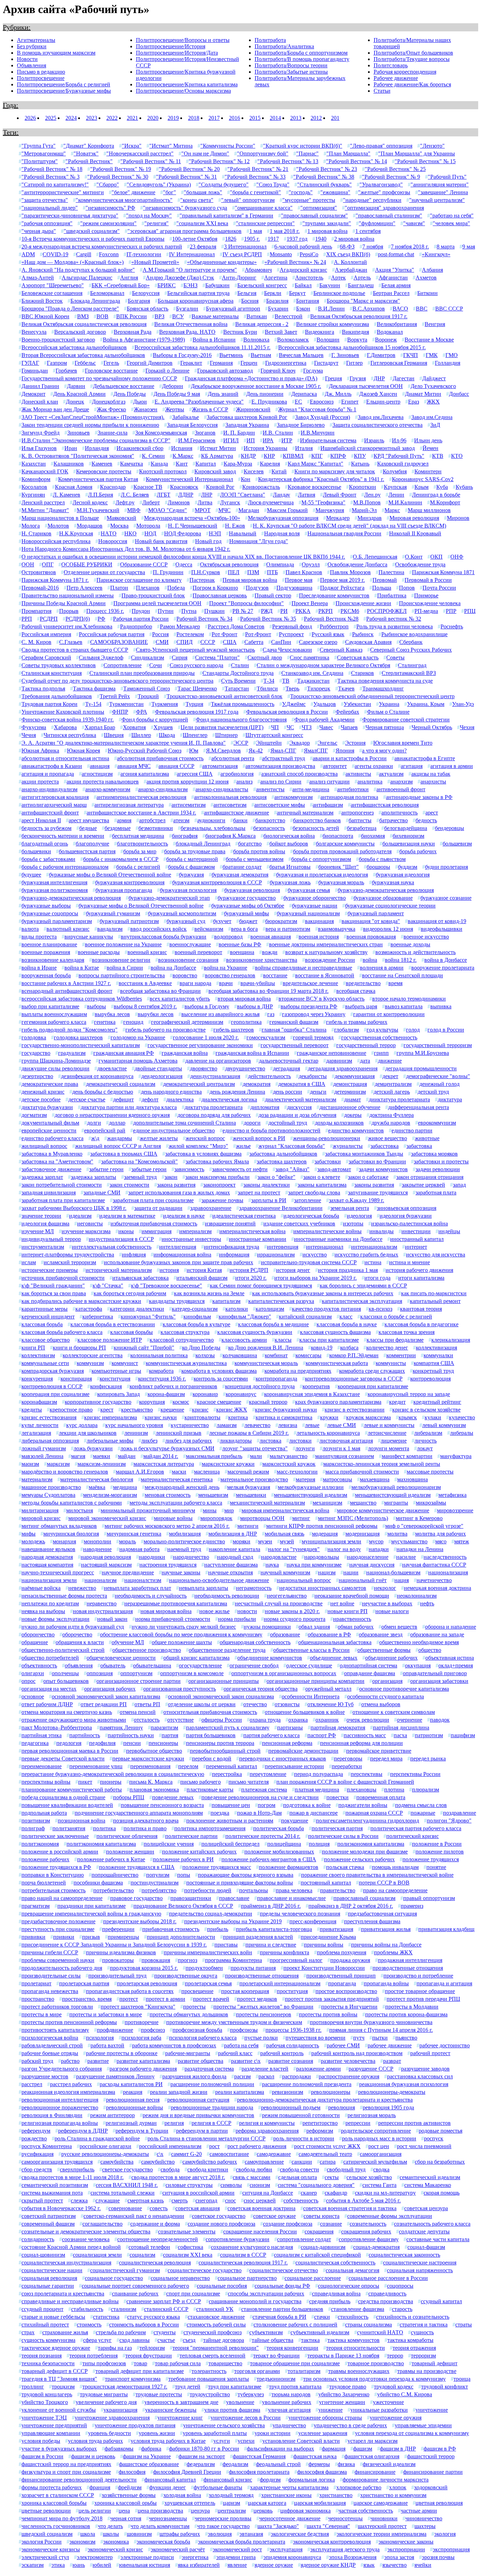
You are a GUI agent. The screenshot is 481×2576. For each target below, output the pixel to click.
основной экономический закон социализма (221, 1696)
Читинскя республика (70, 735)
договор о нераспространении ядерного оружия (112, 1115)
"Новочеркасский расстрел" (140, 153)
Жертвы (175, 409)
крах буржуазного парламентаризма (338, 1402)
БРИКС (167, 285)
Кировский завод (215, 471)
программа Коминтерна (233, 1960)
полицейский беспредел (230, 1844)
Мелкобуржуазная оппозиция (283, 518)
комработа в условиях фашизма (219, 1371)
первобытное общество (154, 1751)
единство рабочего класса (52, 1138)
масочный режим (248, 1472)
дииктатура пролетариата (399, 1099)
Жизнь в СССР (210, 409)
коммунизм (90, 1363)
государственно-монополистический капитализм (81, 1045)
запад (459, 1185)
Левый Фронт (340, 495)
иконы (126, 1231)
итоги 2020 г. (251, 1278)
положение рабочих (45, 1859)
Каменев (102, 464)
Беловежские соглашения (52, 293)
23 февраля (203, 247)
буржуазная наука (393, 882)
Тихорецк (319, 688)
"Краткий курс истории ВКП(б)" (303, 146)
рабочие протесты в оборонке (122, 2053)
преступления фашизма (372, 1921)
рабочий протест (430, 2053)
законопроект (219, 1185)
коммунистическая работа (337, 1363)
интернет (416, 1247)
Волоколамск (293, 340)
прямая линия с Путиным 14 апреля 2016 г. (381, 2030)
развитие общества (201, 2061)
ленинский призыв (179, 1433)
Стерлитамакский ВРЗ (409, 673)
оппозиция (100, 1673)
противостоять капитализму (55, 2030)
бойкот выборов (289, 844)
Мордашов (90, 526)
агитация (412, 766)
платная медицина (317, 1790)
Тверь (292, 688)
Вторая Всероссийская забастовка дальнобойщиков (83, 355)
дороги (252, 1123)
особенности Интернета (311, 1696)
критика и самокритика (284, 1417)
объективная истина (450, 1658)
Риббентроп (334, 626)
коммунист (125, 1363)
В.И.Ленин (331, 309)
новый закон (112, 1619)
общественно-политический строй (63, 1650)
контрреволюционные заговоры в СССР (354, 1379)
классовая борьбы (132, 1332)
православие (234, 1898)
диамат (352, 1099)
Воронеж (386, 340)
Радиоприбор (136, 626)
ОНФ (457, 557)
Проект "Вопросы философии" (246, 603)
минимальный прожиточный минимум (148, 1510)
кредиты (32, 1410)
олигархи (33, 1673)
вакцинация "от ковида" (371, 921)
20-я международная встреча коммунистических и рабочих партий (102, 247)
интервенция (283, 1247)
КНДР (248, 456)
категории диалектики (137, 1309)
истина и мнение (410, 1262)
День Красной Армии (79, 394)
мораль (127, 1541)
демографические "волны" (438, 1076)
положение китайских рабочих (199, 1852)
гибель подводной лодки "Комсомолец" (70, 1030)
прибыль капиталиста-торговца (274, 1929)
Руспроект (291, 634)
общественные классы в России (311, 1650)
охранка (298, 1720)
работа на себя (241, 2045)
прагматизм (36, 1906)
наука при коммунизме (314, 1565)
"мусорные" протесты (309, 200)
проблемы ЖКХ (393, 1952)
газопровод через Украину (314, 1014)
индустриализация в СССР (121, 1239)
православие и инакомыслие (291, 1898)
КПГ (317, 456)
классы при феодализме (395, 1340)
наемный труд (184, 1549)
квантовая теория (421, 1309)
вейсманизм (209, 929)
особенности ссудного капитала (386, 1696)
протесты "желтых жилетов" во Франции (263, 2007)
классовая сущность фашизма (335, 1332)
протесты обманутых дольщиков (189, 2014)
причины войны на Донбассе (386, 1945)
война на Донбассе (173, 968)
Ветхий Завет (281, 332)
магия (78, 1456)
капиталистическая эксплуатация (362, 1301)
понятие (436, 1867)
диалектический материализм (301, 1099)
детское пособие (41, 1099)
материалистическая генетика (177, 1479)
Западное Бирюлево (301, 425)
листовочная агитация (346, 1441)
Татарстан (237, 688)
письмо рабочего (201, 1782)
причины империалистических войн (208, 1952)
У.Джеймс (294, 704)
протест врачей (211, 1999)
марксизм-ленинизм (102, 1464)
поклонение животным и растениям (230, 1821)
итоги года (377, 1278)
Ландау (282, 495)
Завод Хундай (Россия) (323, 417)
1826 (231, 239)
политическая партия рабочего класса (416, 1828)
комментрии (401, 1355)
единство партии (412, 1130)
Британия (308, 301)
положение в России (437, 1844)
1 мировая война (327, 231)
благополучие (92, 844)
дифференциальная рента (418, 1107)
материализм (37, 1479)
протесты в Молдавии (412, 2007)
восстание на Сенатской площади (402, 975)
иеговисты (90, 1224)
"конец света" (197, 200)
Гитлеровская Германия (399, 363)
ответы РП (147, 1704)
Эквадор (300, 743)
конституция (115, 1379)
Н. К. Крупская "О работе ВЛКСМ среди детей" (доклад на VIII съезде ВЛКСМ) (349, 526)
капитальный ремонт (435, 1301)
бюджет (248, 921)
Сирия (180, 657)
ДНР (379, 378)
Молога (31, 526)
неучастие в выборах (387, 1603)
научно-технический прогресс (58, 1572)
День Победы (130, 394)
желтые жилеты (159, 1138)
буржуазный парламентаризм (57, 921)
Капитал (206, 464)
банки (240, 820)
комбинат (276, 1355)
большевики (36, 851)
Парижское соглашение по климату (139, 580)
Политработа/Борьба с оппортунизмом (301, 53)
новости (247, 1611)
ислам (29, 1262)
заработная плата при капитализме (63, 1200)
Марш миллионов (429, 510)
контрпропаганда (276, 1379)
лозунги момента (389, 1448)
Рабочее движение (396, 78)
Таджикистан (313, 681)
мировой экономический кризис (107, 1518)
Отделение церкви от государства (104, 572)
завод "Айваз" (292, 1169)
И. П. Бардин (239, 433)
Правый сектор (273, 595)
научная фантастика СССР (434, 1565)
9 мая (469, 247)
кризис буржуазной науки (286, 1410)
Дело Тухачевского (433, 386)
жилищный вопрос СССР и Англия (118, 1146)
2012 (316, 118)
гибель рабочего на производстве (165, 1030)
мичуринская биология (71, 1534)
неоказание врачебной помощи (352, 1596)
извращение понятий (230, 1224)
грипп (381, 1053)
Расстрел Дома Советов (236, 626)
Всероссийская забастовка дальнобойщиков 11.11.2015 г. (202, 347)
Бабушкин (217, 285)
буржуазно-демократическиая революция (71, 898)
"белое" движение (133, 192)
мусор (376, 1541)
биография (185, 836)
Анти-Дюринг (239, 278)
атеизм (181, 820)
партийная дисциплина (401, 1727)
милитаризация (40, 1510)
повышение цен (231, 1805)
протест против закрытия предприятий (332, 1999)
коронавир (205, 1394)
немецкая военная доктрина (438, 1588)
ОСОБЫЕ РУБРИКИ (87, 564)
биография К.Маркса (230, 836)
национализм (101, 1580)
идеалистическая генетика (244, 1216)
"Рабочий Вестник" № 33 (255, 177)
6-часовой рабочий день (303, 247)
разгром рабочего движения (143, 2069)
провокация (156, 1960)
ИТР (287, 440)
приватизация (336, 1929)
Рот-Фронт (258, 634)
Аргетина (276, 278)
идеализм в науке (184, 1216)
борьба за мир (140, 851)
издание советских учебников (299, 1224)
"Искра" (132, 146)
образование (285, 1634)
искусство (315, 1255)
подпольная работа (44, 1813)
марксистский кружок (289, 1464)
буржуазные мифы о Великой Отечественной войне (141, 906)
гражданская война (185, 1053)
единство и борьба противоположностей (271, 1130)
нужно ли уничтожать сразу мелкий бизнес (184, 1627)
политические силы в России (343, 1836)
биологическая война (289, 836)
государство (36, 1053)
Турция (194, 704)
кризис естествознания (49, 1417)
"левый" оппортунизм (248, 200)
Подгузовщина (294, 588)
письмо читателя (249, 1782)
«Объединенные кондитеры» (222, 262)
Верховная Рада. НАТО (187, 332)
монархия (64, 1541)
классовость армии (244, 1340)
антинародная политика (349, 797)
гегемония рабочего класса (54, 1022)
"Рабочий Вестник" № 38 (324, 177)
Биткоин (427, 293)
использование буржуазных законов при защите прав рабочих (179, 1262)
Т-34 (269, 681)
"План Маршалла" (348, 153)
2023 (92, 118)
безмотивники (156, 828)
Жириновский (253, 409)
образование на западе (437, 1634)
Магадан (249, 510)
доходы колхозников (339, 1123)
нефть (427, 1603)
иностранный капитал (417, 1239)
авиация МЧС (134, 766)
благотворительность (142, 844)
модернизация (363, 1534)
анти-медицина (311, 789)
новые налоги (392, 1611)
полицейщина (284, 1844)
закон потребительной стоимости (62, 1185)
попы (184, 1875)
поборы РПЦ (129, 1797)
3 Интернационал (245, 247)
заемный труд (140, 1177)
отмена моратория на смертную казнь (67, 1712)
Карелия (270, 464)
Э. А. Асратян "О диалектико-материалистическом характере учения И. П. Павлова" (124, 743)
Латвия (307, 495)
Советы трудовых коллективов (59, 665)
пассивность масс (365, 1735)
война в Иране (39, 968)
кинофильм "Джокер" (245, 1317)
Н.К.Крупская (76, 533)
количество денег (387, 1348)
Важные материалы (215, 316)
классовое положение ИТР (110, 1340)
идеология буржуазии (406, 1216)
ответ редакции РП (104, 1704)
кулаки (433, 1417)
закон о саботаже (368, 1177)
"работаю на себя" (452, 216)
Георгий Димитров (150, 363)
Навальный (243, 533)
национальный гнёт (363, 1580)
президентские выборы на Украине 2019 (233, 1921)
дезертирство (37, 1076)
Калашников (69, 464)
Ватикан (257, 316)
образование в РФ (329, 1634)
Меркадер (338, 518)
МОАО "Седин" (168, 510)
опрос (29, 1681)
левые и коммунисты (389, 1425)
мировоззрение (455, 1510)
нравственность (352, 1619)
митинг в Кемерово (419, 1518)
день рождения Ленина (237, 1092)
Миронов (458, 518)
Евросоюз (322, 402)
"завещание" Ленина (443, 192)
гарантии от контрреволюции (389, 1014)
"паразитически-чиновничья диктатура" (70, 216)
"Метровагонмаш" (44, 153)
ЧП (275, 727)
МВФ (134, 510)
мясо (441, 1541)
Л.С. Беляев (135, 495)
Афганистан (393, 278)
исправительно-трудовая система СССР (309, 1262)
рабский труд (37, 2061)
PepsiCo (309, 254)
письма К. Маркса (151, 1782)
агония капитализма (145, 774)
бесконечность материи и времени (63, 836)
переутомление (268, 1774)
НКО (130, 533)
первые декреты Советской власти (63, 1759)
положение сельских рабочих (359, 1859)
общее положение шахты (182, 1642)
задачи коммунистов (383, 1169)
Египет (350, 402)
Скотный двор (265, 657)
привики (64, 1937)
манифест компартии (407, 1456)
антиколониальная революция (230, 797)
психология (100, 2038)
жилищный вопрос (44, 1146)
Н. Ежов (235, 526)
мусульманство (409, 1541)
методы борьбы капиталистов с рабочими (72, 1503)
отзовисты (287, 1704)
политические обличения (127, 1836)
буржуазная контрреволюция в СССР (217, 882)
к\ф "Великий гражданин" (53, 1286)
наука (272, 1565)
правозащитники (191, 1898)
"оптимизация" (319, 208)
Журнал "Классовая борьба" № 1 (317, 409)
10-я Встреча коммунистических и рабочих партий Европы (93, 239)
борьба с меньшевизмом (255, 859)
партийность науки (131, 1735)
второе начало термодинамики (409, 999)
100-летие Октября (195, 239)
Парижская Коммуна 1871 (443, 572)
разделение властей (265, 2069)
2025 (51, 118)
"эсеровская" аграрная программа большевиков (185, 231)
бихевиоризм (408, 836)
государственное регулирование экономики (200, 1045)
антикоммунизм (293, 797)
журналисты (348, 1146)
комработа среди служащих (372, 1371)
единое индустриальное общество (174, 1130)
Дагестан (404, 378)
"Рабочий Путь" (447, 177)
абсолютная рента (233, 758)
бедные (88, 828)
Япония (345, 751)
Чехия (467, 727)
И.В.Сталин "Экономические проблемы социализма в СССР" (96, 440)
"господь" (301, 192)
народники (152, 1557)
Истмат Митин (218, 448)
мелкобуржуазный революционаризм (396, 1487)
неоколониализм (417, 1596)
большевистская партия (87, 851)
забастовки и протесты (441, 1161)
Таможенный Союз (146, 688)
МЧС (224, 510)
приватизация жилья (386, 1929)
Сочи (156, 665)
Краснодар (113, 487)
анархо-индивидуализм (49, 789)
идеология (359, 1216)
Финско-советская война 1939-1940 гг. (68, 720)
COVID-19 (55, 254)
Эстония (355, 743)
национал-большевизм (393, 1572)
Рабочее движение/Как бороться (412, 84)
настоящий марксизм (106, 1565)
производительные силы (51, 1976)
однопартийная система (368, 1665)
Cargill (84, 254)
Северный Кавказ (341, 650)
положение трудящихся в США (137, 1867)
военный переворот (198, 952)
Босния (250, 301)
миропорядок (216, 1518)
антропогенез (357, 813)
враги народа (195, 983)
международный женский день (182, 1487)
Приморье (426, 595)
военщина (242, 952)
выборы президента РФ (309, 1006)
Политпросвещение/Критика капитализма (187, 84)
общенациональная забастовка (335, 1642)
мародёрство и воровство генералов (65, 1472)
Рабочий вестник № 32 (394, 619)
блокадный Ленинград (203, 844)
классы (283, 1340)
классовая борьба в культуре (196, 1324)
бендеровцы (449, 828)
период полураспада (318, 1774)
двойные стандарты (158, 1068)
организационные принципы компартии (316, 1681)
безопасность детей (316, 828)
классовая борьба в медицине (273, 1324)
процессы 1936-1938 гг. (293, 2030)
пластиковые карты (210, 1790)
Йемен (430, 448)
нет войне (342, 1603)
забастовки (328, 1161)
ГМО (452, 355)
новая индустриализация (103, 1611)
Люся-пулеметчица (271, 502)
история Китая (204, 1270)
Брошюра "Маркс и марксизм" (363, 301)
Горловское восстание (111, 371)
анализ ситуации (329, 782)
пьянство (406, 2038)
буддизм (408, 867)
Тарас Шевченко (197, 688)
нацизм (327, 1572)
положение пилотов (440, 1852)
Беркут (297, 293)
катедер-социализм (195, 1309)
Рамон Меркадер (180, 626)
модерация (325, 1534)
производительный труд (117, 1976)
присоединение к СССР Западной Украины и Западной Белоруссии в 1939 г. (114, 1945)
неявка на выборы (43, 1611)
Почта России (439, 588)
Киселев (254, 471)
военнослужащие (190, 944)
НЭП (215, 533)
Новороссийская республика (56, 541)
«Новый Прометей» (155, 262)
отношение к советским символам (394, 1712)
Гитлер (354, 363)
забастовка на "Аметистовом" (57, 1161)
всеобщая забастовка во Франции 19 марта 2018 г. (268, 991)
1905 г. (252, 239)
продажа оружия (350, 1960)
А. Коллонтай (350, 262)
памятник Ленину (121, 1727)
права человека (294, 1890)
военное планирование (49, 944)
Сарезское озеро (318, 642)
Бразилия (277, 301)
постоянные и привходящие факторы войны (240, 1883)
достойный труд (288, 1123)
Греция (333, 378)
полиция (319, 1844)
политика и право (145, 1828)
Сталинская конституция (52, 673)
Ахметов (426, 278)
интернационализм (374, 1247)
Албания (432, 270)
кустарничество (190, 1425)
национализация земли (49, 1580)
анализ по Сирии (281, 782)
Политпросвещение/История (171, 46)
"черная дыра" (39, 231)
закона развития (176, 1185)
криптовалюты (202, 1417)
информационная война (182, 1255)
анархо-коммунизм (108, 789)
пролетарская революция (147, 1983)
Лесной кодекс (90, 502)
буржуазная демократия (240, 875)
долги (94, 1123)
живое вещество (388, 1138)
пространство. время (87, 1999)
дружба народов (391, 1123)
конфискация (106, 1386)
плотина (394, 1790)
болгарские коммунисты (345, 844)
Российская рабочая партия (112, 634)
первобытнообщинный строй (225, 1751)
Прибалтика (392, 595)
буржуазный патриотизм (129, 921)
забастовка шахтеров (282, 1161)
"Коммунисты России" (228, 146)
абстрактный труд (283, 758)
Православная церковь (220, 595)
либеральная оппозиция (50, 1441)
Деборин (173, 386)
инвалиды (382, 1231)
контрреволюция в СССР (52, 1386)
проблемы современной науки (58, 1960)
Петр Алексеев (85, 588)
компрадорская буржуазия (53, 1371)
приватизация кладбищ (446, 1929)
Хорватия (134, 727)
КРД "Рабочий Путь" (399, 456)
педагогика (35, 1743)
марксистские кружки (228, 1464)
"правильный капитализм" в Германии (226, 216)
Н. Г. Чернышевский (193, 526)
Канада (159, 464)
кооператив (316, 1386)
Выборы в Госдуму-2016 (182, 355)
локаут (425, 1448)
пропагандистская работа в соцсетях (130, 1991)
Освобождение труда (420, 564)
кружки (329, 1417)
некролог (385, 1588)
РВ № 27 (243, 611)
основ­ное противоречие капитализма (404, 1689)
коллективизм (38, 1355)
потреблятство (159, 1890)
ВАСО (400, 309)
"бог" (170, 192)
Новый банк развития (161, 541)
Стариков (363, 673)
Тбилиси (267, 688)
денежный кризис (43, 1092)
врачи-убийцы (258, 983)
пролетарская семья (208, 1983)
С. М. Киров (36, 642)
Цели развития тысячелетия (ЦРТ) (222, 727)
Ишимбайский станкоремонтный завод (368, 448)
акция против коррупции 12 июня (188, 782)
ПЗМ (253, 572)
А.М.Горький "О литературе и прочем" (190, 270)
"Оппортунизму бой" (263, 153)
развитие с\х (246, 2061)
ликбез (149, 1441)
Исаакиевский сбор (140, 448)
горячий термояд (313, 1037)
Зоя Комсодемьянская (161, 433)
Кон (246, 479)
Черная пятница (385, 727)
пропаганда (342, 1983)
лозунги (305, 1448)
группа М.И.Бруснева (423, 1053)
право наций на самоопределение (62, 1898)
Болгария (139, 301)
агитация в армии (452, 766)
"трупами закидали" (327, 223)
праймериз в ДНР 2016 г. (271, 1906)
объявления (79, 1665)
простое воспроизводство (346, 1991)
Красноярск (184, 487)
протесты (194, 2007)
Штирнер (226, 735)
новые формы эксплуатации (55, 1619)
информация (234, 1255)
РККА (303, 611)
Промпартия (36, 611)
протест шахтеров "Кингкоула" (138, 2007)
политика (104, 1828)
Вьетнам (261, 355)
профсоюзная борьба (197, 2030)
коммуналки (438, 1355)
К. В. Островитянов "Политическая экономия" (78, 456)
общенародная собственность (255, 1642)
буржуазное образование (383, 898)
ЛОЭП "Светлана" (243, 495)
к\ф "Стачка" (108, 1286)
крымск (408, 1417)
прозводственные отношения (408, 1968)
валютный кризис (68, 929)
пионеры (111, 1782)
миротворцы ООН (262, 1518)
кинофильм (197, 1317)
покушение (295, 1821)
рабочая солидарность (293, 2045)
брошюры (378, 867)
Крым (421, 487)
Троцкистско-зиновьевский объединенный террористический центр (372, 696)
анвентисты (270, 789)
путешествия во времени (316, 2038)
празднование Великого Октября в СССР (183, 1906)
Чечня (29, 735)
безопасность (269, 828)
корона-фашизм (166, 1394)
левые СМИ (342, 1425)
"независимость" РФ (110, 208)
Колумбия (395, 471)
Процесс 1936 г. (105, 611)
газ (271, 1014)
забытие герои (106, 1169)
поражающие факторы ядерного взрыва (246, 1875)
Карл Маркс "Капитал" (316, 464)
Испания (182, 448)
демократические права (50, 1084)
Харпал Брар (100, 727)
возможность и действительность (416, 952)
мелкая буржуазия (249, 1487)
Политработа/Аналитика (284, 46)
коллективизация (436, 1348)
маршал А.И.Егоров (140, 1472)
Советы (395, 657)
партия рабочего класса (271, 1735)
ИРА (268, 440)
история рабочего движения (419, 1270)
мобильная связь (285, 1534)
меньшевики (251, 1495)
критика (238, 1417)
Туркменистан (126, 704)
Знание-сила (113, 433)
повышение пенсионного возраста (162, 1805)
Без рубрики (32, 46)
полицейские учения (169, 1844)
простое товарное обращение (420, 1991)
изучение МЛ (38, 1231)
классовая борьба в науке (347, 1324)
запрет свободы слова (314, 1192)
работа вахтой (107, 2045)
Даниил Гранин (40, 386)
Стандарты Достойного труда (238, 673)
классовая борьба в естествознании (113, 1324)
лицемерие (394, 1441)
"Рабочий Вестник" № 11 (151, 161)
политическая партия (337, 1828)
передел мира (386, 1759)
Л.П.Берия (101, 495)
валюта (30, 929)
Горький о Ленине (167, 371)
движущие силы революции (55, 1068)
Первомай (385, 580)
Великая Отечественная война (191, 324)
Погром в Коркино (215, 588)
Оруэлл (311, 564)
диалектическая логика (229, 1099)
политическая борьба (279, 1828)
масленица (207, 1472)
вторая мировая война (244, 999)
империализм (195, 1231)
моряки (242, 1541)
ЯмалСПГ (316, 751)
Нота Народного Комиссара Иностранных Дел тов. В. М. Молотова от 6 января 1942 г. (126, 549)
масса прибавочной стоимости (362, 1472)
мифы (29, 1534)
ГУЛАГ (30, 363)
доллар (117, 1123)
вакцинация (319, 921)
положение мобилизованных (279, 1852)
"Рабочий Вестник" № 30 (118, 177)
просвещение (197, 1991)
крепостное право (71, 1410)
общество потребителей (50, 1658)
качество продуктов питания (326, 1309)
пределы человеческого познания (300, 1914)
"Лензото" (432, 146)
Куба (442, 487)
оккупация (418, 1665)
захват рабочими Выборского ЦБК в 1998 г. (74, 1208)
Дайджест (434, 378)
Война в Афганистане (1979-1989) (144, 340)
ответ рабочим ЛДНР (47, 1704)
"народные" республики (372, 200)
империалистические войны (327, 1231)
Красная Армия (74, 487)
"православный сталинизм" (389, 216)
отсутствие (180, 1720)
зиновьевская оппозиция (407, 1208)
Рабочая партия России (141, 619)
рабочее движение (390, 2045)
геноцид (133, 1022)
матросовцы (338, 1479)
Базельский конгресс (262, 285)
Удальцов (325, 704)
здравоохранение (211, 1208)
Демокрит (33, 394)
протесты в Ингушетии (349, 2007)
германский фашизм (294, 1022)
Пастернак (202, 580)
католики (237, 1309)
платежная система (264, 1790)
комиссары (308, 1355)
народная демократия (47, 1557)
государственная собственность (379, 1037)
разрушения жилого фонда (194, 2076)
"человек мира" (451, 223)
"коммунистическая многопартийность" (124, 200)
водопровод (228, 937)
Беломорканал (107, 293)
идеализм (80, 1216)
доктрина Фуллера (392, 1115)
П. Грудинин (168, 572)
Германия (221, 363)
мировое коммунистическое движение (383, 1510)
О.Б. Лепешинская (375, 557)
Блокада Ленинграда (95, 301)
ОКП (436, 557)
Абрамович (258, 270)
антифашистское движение (236, 813)
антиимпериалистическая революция (141, 797)
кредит (397, 1402)
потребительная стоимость (54, 1890)
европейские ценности (49, 1130)
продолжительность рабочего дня (62, 1968)
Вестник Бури (240, 332)
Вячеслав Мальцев (301, 355)
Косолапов (34, 487)
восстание (275, 975)
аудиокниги (211, 820)
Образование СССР (144, 564)
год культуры (382, 1030)
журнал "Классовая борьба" (292, 1146)
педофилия (102, 1743)
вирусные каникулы (89, 937)
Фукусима (34, 727)
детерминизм (350, 1092)
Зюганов (205, 433)
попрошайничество (115, 1875)
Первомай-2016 (40, 588)
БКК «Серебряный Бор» (121, 285)
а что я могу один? (384, 751)
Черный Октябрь (432, 727)
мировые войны (173, 1518)
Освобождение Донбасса (357, 564)
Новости (27, 59)
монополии (98, 1541)
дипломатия (265, 1107)
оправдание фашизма (370, 1673)
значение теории (41, 1216)
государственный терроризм (438, 1045)
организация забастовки (439, 1681)
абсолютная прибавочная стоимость (160, 758)
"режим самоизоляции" (108, 223)
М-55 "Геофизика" (323, 502)
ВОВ (102, 316)
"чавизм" (414, 223)
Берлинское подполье (339, 293)
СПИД (185, 642)
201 (335, 118)
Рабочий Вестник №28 (331, 619)
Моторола (148, 526)
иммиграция (157, 1231)
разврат (392, 2061)
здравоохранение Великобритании (281, 1208)
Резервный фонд (292, 626)
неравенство (102, 1603)
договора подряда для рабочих (214, 1115)
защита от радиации (158, 1208)
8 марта (446, 247)
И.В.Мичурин (318, 433)
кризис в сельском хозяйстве (426, 1410)
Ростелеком (190, 634)
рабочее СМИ (343, 2045)
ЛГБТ (164, 495)
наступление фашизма (231, 1565)
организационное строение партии (139, 1681)
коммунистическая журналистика (186, 1363)
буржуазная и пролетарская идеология (322, 875)
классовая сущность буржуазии (255, 1332)
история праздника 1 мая (348, 1270)
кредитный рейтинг (437, 1402)
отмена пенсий (138, 1712)
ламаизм (227, 1425)
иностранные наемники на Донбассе (338, 1239)
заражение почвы (222, 1200)
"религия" (157, 223)
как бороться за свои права (54, 1293)
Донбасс (459, 394)
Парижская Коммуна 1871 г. (55, 580)
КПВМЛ (293, 456)
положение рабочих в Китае (111, 1859)
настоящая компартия (47, 1565)
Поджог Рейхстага (342, 588)
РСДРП (49, 619)
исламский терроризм (70, 1262)
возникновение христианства (262, 960)
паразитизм (164, 1727)
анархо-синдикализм (163, 789)
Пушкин (214, 611)
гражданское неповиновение (332, 1053)
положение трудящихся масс (217, 1867)
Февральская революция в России (287, 712)
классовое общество (46, 1340)
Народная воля (282, 533)
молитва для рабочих (441, 1534)
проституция (292, 1991)
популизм (158, 1875)
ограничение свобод (254, 1665)
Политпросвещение (41, 78)
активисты (358, 774)
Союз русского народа (196, 665)
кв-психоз (380, 1309)
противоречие (142, 2022)
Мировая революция (414, 518)
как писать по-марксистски (434, 1293)
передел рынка (428, 1759)
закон (171, 1177)
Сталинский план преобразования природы (142, 673)
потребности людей (208, 1890)
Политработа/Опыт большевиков (413, 53)
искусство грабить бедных (366, 1255)
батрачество (393, 820)
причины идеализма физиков (121, 1952)
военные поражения (46, 952)
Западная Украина (247, 425)
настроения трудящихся (168, 1565)
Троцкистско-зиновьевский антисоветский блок (224, 696)
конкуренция (37, 1379)
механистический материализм (267, 1503)
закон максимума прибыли (217, 1177)
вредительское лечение (310, 983)
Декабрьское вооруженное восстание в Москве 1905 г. (256, 386)
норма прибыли (237, 1619)
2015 (255, 118)
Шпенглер (195, 735)
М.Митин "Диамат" (45, 510)
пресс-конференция (313, 1921)
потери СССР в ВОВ (384, 1883)
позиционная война (82, 1821)
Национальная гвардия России (344, 533)
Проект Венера (310, 603)
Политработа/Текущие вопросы (412, 59)
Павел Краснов (304, 572)
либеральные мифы (110, 1441)
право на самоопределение (395, 1890)
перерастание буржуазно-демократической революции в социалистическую (113, 1774)
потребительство (114, 1890)
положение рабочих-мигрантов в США (269, 1859)
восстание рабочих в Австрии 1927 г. (66, 983)
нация (402, 1580)
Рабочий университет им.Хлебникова (67, 626)
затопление (308, 1200)
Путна (189, 611)
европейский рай (105, 1130)
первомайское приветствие (379, 1751)
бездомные (118, 828)
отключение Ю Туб (330, 1704)
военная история (319, 937)
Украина (389, 704)
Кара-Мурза (238, 464)
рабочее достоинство (445, 2045)
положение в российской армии (60, 1852)
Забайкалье (186, 417)
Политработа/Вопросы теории (291, 65)
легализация (36, 1433)
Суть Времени (238, 681)
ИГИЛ (231, 440)
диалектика (180, 1099)
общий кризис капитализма (196, 1658)
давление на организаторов (218, 1061)
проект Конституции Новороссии (324, 1968)
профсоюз (153, 2030)
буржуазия (191, 875)
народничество (191, 1557)
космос (181, 1402)
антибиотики (353, 789)
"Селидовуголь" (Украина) (159, 185)
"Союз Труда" (273, 185)
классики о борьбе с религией (396, 1317)
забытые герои (149, 1169)
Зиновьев (79, 433)
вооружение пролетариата (443, 968)
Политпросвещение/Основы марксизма (183, 91)
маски (179, 1472)
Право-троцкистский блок (153, 595)
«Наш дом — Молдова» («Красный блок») (73, 262)
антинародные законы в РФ (419, 797)
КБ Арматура (217, 456)
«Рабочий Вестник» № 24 (295, 262)
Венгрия (435, 324)
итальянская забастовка (140, 1278)
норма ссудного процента (295, 1619)
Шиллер (141, 735)
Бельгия (247, 293)
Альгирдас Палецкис (87, 278)
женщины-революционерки (327, 1138)
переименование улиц (96, 1766)
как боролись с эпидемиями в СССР (363, 1286)
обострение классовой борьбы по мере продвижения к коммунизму (181, 1634)
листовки (300, 1441)
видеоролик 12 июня (388, 929)
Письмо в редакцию (41, 72)
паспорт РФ (322, 1735)
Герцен (249, 363)
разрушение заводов (425, 2069)
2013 (296, 118)
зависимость (189, 1169)
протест (129, 1999)
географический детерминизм (187, 1022)
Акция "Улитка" (395, 270)
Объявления (32, 65)
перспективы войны (46, 1782)
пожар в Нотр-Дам (259, 1813)
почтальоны (254, 1890)
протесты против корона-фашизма (406, 2014)
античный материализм (305, 813)
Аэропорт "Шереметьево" (53, 285)
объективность (39, 1665)
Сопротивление (123, 665)
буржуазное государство (247, 898)
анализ (244, 782)
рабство (70, 2061)
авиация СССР (176, 766)
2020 (153, 118)
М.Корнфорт (445, 502)
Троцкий (148, 696)
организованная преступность (180, 1689)
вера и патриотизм (288, 929)
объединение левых (334, 1658)
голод (413, 1030)
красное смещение (219, 1402)
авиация (100, 766)
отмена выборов (381, 1704)
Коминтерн (428, 471)
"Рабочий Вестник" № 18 (52, 169)
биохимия (373, 836)
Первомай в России (428, 580)
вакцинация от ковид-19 (437, 921)
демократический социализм (121, 1084)
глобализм (346, 1030)
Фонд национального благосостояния (241, 720)
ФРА (142, 712)
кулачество (462, 1417)
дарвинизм (339, 1061)
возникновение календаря (53, 960)
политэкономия (40, 1844)
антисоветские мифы (280, 805)
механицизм (327, 1503)
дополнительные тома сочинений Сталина (185, 1123)
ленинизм (136, 1433)
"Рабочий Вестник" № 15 (425, 161)
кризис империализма (111, 1417)
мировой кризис (41, 1518)
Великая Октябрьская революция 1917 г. (359, 316)
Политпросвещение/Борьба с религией (64, 84)
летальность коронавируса (328, 1433)
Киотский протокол (163, 471)
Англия (129, 278)
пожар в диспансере (314, 1813)
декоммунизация (355, 1076)
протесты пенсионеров (264, 2014)
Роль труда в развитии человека (395, 626)
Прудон (141, 611)
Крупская (395, 487)
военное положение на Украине (123, 944)
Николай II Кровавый (415, 533)
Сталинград (412, 665)
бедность (426, 820)
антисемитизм (189, 805)
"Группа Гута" (39, 146)
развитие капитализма (143, 2061)
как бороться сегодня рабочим (130, 1293)
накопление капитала (235, 1549)
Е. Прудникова (269, 402)
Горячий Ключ (278, 371)
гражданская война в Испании (252, 1053)
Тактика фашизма (94, 688)
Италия (304, 448)
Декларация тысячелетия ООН (366, 386)
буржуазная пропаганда (124, 890)
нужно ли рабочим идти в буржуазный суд (73, 1627)
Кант (182, 464)
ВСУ (178, 316)
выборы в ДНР (255, 1006)
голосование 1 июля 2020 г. (206, 1037)
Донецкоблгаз (109, 402)
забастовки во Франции (377, 1161)
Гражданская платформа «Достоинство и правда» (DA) (251, 378)
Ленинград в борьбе (436, 495)
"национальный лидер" (50, 208)
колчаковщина (240, 1355)
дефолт (150, 1099)
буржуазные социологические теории (390, 906)
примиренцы (123, 1937)
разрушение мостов (45, 2076)
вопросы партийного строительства (122, 975)
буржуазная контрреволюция (130, 882)
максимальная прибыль (214, 1456)
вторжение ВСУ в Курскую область (321, 999)
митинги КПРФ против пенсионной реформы (322, 1526)
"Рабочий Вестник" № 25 (395, 169)
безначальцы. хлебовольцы (213, 828)
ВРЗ (160, 316)
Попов (407, 588)
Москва (119, 526)
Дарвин (76, 386)
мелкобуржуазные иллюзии (311, 1487)
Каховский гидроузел (403, 464)
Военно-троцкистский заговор (58, 340)
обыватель (113, 1665)
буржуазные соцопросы (50, 913)
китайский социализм (305, 1317)
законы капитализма (322, 1185)
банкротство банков (317, 820)
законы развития (374, 1185)
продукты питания (253, 1968)
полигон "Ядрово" (449, 1821)
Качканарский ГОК (45, 471)
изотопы (353, 1224)
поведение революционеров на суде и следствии (260, 1797)
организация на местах (49, 1689)
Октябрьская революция (229, 564)
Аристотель (309, 278)
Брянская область (148, 309)
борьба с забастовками (48, 859)
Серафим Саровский (46, 657)
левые (312, 1425)
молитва (397, 1534)
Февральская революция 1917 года (197, 712)
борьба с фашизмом (191, 867)
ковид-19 (322, 1348)
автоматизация (220, 766)
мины (210, 1510)
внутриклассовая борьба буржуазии (164, 937)
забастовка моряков (434, 1154)
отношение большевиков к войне (305, 1712)
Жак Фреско (111, 409)
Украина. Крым (426, 704)
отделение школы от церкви (202, 1704)
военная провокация (371, 937)
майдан (127, 1456)
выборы (96, 1006)
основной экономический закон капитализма (106, 1696)
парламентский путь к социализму (228, 1727)
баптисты (360, 820)
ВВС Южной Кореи (45, 316)
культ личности (40, 1425)
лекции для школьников (88, 1433)
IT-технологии (144, 254)
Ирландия (97, 448)
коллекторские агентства (93, 1355)
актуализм (391, 774)
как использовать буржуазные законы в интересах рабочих (323, 1293)
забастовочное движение (51, 1169)
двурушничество (245, 1068)
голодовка (34, 1037)
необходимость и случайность (151, 1596)
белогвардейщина (406, 828)
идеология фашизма (45, 1224)
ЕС (298, 402)
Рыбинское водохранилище (414, 634)
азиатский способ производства (299, 774)
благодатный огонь (45, 844)
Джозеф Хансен (378, 394)
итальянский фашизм (202, 1278)
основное (33, 1696)
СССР (208, 642)
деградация (286, 1068)
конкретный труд (433, 1371)
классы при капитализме (329, 1340)
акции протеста (40, 782)
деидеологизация (162, 1076)
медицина (125, 1487)
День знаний (223, 394)
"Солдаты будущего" (224, 185)
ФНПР (120, 712)
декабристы (313, 1076)
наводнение (97, 1549)
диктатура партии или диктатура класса (129, 1107)
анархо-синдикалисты (222, 789)
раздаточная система (209, 2069)
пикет (85, 1782)
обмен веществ (399, 1627)
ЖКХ (433, 402)
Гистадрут (326, 363)
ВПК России (132, 316)
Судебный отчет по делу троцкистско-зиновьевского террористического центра (117, 681)
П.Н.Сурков (206, 572)
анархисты (433, 782)
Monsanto (281, 254)
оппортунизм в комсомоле (192, 1673)
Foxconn (109, 254)
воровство (185, 975)
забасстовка (385, 1146)
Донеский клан (40, 402)
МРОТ (203, 510)
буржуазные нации (315, 906)
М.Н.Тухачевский (98, 510)
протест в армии (165, 1999)
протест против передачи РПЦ (423, 1999)
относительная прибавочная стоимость (210, 1712)
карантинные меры (45, 1309)
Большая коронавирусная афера (196, 301)
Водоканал (390, 332)
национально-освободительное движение (219, 1580)
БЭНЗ (190, 285)
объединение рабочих (391, 1658)
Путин (166, 611)
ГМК (432, 355)
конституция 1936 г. (162, 1379)
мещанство (363, 1503)
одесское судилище (309, 1665)
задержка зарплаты (93, 1177)
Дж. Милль (338, 394)
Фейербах (347, 712)
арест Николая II (41, 820)
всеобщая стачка (356, 991)
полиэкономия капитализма (371, 1844)
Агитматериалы (36, 40)
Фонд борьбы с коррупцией (155, 720)
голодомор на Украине (138, 1037)
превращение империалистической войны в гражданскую (91, 1914)
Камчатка (132, 464)
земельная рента (350, 1208)
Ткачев (346, 688)
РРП (27, 619)
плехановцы (362, 1790)
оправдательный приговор (435, 1673)
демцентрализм (393, 1084)
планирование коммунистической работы (72, 1790)
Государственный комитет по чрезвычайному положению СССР (99, 378)
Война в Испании (214, 340)
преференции (118, 1929)
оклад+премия (456, 1665)
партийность (85, 1735)
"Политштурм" (40, 161)
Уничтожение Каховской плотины (63, 712)
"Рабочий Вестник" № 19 (121, 169)
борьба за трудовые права (195, 851)
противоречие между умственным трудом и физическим (234, 2022)
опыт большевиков (66, 1681)
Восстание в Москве (429, 340)
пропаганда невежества (50, 1991)
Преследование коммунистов (334, 595)
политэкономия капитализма (101, 1844)
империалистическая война (252, 1231)
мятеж (462, 1541)
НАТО (109, 533)
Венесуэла (34, 332)
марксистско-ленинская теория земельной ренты (382, 1464)
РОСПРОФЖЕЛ (387, 611)
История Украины (266, 448)
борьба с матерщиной (192, 859)
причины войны (324, 1945)
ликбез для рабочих (189, 1441)
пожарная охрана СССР (374, 1813)
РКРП (326, 611)
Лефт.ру (125, 502)
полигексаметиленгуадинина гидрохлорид (367, 1821)
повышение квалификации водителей (67, 1805)
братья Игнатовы (290, 867)
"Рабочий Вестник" (89, 161)
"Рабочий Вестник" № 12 (219, 161)
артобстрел (152, 820)
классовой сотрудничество (182, 1340)
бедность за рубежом (46, 828)
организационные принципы (224, 1681)
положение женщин (130, 1852)
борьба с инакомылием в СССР (121, 859)
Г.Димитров (381, 355)
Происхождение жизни (363, 603)
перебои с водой (212, 1759)
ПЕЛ (234, 572)
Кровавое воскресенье (314, 487)
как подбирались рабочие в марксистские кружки (81, 1301)
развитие (98, 2061)
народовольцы (322, 1557)
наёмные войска (41, 1588)
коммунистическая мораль (266, 1363)
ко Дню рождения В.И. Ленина (266, 1348)
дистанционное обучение (350, 1107)
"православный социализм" (314, 216)
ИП (251, 440)
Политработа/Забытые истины (291, 72)
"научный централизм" (437, 200)
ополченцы (65, 1673)
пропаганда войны (386, 1983)
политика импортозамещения (210, 1828)
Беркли (273, 293)
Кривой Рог (220, 487)
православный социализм (364, 1898)
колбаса (349, 1348)
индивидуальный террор (51, 1239)
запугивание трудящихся (378, 1192)
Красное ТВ (148, 487)
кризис (200, 1410)
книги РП (33, 1348)
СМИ (162, 642)
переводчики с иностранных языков (283, 1759)
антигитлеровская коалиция (55, 797)
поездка (220, 1813)
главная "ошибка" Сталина (294, 1030)
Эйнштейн (269, 743)
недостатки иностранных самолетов (323, 1588)
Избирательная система (328, 440)
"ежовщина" (335, 192)
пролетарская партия (84, 1983)
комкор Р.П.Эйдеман (354, 1355)
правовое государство (136, 1898)
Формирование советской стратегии (406, 720)
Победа (176, 588)
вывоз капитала (404, 1006)
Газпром (57, 363)
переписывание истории (294, 1766)
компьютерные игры (116, 1371)
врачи (226, 983)
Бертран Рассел (391, 293)
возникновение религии (121, 960)
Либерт (151, 502)
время (395, 983)
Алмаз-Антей (38, 278)
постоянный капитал (326, 1883)
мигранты (396, 1503)
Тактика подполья (43, 688)
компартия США (434, 1363)
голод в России (446, 1030)
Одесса (184, 564)
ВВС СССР (449, 309)
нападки (379, 1549)
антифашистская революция (385, 805)
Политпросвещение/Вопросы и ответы (183, 40)
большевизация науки (409, 844)
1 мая (256, 231)
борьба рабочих (418, 851)
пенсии (132, 1743)
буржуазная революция (252, 890)
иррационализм (276, 1255)
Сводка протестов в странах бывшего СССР (75, 650)
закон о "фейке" (276, 1177)
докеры (353, 1115)
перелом (188, 1766)
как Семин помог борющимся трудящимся (261, 1286)
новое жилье (214, 1611)
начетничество (434, 1580)
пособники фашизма (98, 1883)
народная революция (106, 1557)
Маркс (392, 510)
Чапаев (349, 727)
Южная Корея (83, 751)
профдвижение (115, 2030)
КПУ (360, 456)
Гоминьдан (35, 371)
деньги (318, 1092)
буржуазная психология (188, 890)
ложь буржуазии (93, 1448)
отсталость (147, 1720)
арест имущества (89, 820)
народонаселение (368, 1557)
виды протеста (39, 937)
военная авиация (271, 937)
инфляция (134, 1255)
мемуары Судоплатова (48, 1495)
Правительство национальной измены (68, 595)
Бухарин (278, 309)
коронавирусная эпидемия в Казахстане (312, 1394)
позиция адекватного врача (146, 1821)
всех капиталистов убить (180, 999)
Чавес (326, 727)
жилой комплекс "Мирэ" (198, 1146)
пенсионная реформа (287, 1743)
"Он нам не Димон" (205, 153)
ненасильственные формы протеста (64, 1596)
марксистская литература (164, 1464)
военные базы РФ (240, 944)
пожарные (423, 1813)
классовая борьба (42, 1324)
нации (351, 1572)
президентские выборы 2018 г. (140, 1921)
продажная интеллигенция (410, 1960)
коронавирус (241, 1394)
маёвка (97, 1487)
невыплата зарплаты (204, 1588)
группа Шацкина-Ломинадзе (56, 1061)
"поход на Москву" (149, 216)
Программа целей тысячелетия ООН (157, 603)
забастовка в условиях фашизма (203, 1154)
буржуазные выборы (46, 906)
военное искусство (426, 937)
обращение (35, 1642)
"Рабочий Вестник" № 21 (258, 169)
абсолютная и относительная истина (65, 758)
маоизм (30, 1464)
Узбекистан (357, 704)
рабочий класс (235, 2053)
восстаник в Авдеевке (145, 983)
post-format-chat (396, 254)
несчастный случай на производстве (279, 1603)
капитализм (226, 1301)
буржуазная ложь (290, 882)
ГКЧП (411, 355)
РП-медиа (426, 611)
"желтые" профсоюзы (384, 192)
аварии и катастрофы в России (350, 758)
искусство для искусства (436, 1255)
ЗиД (435, 425)
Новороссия (113, 541)
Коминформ (36, 479)
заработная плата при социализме (153, 1200)
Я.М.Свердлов (223, 751)
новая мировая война (166, 1611)
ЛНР (207, 495)
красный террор (268, 1402)
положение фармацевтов (289, 1867)
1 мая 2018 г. (285, 231)
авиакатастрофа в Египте (425, 758)
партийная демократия (338, 1727)
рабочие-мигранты (188, 2053)
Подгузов (257, 588)
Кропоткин (363, 487)
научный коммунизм (285, 1572)
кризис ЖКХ (232, 1410)
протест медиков (257, 1999)
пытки (380, 2038)
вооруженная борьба (46, 975)
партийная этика (42, 1735)
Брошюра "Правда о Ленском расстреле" (70, 309)
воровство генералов (230, 975)
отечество (255, 1704)
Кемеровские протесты (104, 471)
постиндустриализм (155, 1883)
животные (427, 1138)
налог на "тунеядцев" (294, 1549)
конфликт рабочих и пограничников (173, 1386)
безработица (362, 828)
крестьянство (137, 1410)
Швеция (114, 735)
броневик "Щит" (339, 867)
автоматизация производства (280, 766)
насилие (406, 1557)
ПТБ (272, 572)
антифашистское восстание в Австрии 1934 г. (141, 813)
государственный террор (366, 1045)
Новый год (208, 541)
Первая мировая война (250, 580)
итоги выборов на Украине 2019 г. (316, 1278)
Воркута (357, 340)
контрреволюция (430, 1379)
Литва (205, 502)
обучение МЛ (128, 1642)
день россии (288, 1092)
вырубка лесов (112, 1014)
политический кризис (413, 1836)
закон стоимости (129, 1185)
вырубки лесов (156, 1014)
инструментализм (43, 1247)
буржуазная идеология (403, 875)
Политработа (270, 40)
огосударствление (200, 1665)
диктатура (450, 1099)
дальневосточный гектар (289, 1061)
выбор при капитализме (50, 1006)
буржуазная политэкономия (55, 890)
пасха (400, 1735)
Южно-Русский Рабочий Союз (145, 751)
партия (170, 1735)
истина (373, 1262)
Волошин (328, 340)
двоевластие (112, 1068)
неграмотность (254, 1588)
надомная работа (139, 1549)
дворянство (204, 1068)
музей (287, 1541)
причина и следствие (271, 1945)
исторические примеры (50, 1270)
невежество (82, 1588)
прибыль (218, 1929)
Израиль (374, 440)
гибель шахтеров (234, 1030)
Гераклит (191, 363)
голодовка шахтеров (78, 1037)
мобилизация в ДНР (233, 1534)
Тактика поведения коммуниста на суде (385, 681)
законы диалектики (267, 1185)
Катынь (360, 464)
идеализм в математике (127, 1216)
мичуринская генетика (134, 1534)
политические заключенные (55, 1836)
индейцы (449, 1231)
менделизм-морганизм (110, 1495)
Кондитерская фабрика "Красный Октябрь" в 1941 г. (321, 479)
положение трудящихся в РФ (56, 1867)
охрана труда (265, 1720)
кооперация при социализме (55, 1394)
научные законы (181, 1572)
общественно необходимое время (419, 1642)
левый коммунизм (444, 1425)
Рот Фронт (224, 634)
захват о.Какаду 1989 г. (357, 1200)
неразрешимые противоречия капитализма (176, 1603)
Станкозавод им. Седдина (312, 673)
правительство (338, 1890)
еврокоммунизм (437, 1123)
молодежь (33, 1541)
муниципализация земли (332, 1541)
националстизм (143, 1580)
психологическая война (50, 2038)
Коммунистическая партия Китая (98, 479)
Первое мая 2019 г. (342, 580)
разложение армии (318, 2069)
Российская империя (46, 634)
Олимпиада (280, 564)
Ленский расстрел (43, 502)
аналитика (370, 782)
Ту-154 (93, 704)
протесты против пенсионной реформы (69, 2022)
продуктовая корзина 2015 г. (144, 1968)
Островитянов (39, 572)
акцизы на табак (431, 774)
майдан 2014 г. (161, 1456)
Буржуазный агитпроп (233, 309)
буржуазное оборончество (315, 898)
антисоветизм (230, 805)
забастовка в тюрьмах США (124, 1154)
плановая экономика (154, 1790)
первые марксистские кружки (148, 1759)
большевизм (457, 844)
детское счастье (87, 1099)
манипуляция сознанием (345, 1456)
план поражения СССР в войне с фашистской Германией (345, 1782)
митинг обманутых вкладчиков (59, 1526)
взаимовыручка (337, 929)
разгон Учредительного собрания (62, 2069)
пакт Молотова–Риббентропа (57, 1727)
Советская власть (358, 657)
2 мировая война (354, 239)
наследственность (445, 1557)
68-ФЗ (347, 247)
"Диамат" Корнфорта (89, 146)
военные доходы (410, 944)
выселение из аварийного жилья (220, 1014)
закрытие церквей (423, 1185)
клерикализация (451, 1340)
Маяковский (121, 518)
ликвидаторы (236, 1441)
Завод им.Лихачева (381, 417)
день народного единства (171, 1092)
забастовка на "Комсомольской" (139, 1161)
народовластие (279, 1557)
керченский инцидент (48, 1317)
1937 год (297, 239)
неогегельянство (287, 1596)
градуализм (72, 1053)
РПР (451, 611)
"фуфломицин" (377, 223)
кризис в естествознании (355, 1410)
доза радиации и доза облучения (297, 1115)
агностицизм (97, 774)
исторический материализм (119, 1270)
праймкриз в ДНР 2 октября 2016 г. (351, 1906)
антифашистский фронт (50, 813)
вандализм (110, 929)
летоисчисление (387, 1433)
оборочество (77, 1634)
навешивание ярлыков (48, 1549)
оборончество (38, 1634)
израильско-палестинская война (410, 1224)
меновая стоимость (168, 1495)
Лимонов (179, 502)
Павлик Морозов (350, 572)
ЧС (290, 727)
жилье (243, 1146)
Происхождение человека (430, 603)
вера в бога (244, 929)
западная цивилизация (49, 1192)
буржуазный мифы (246, 913)
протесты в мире (42, 2014)
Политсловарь (391, 65)
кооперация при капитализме (373, 1386)
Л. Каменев (67, 495)
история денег (293, 1270)
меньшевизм (213, 1495)
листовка (270, 1441)
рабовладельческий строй (52, 2045)
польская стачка (345, 1867)
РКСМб (350, 611)
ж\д (95, 1138)
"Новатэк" (86, 153)
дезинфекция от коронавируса (97, 1076)
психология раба (141, 2038)
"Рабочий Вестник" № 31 (186, 177)
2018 (194, 118)
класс (346, 1317)
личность (426, 1441)
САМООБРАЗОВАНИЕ (119, 642)
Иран (71, 448)
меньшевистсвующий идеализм (393, 1495)
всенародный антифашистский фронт (67, 991)
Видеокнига (320, 332)
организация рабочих (110, 1689)
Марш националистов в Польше (60, 518)
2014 (275, 118)
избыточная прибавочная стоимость (154, 1224)
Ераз (414, 402)
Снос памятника (310, 657)
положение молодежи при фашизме (365, 1852)
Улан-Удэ (463, 704)
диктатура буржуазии (47, 1107)
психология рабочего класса (203, 2038)
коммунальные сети (45, 1363)
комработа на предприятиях (298, 1371)
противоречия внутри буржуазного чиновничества (371, 2022)
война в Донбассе (446, 960)
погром (267, 1805)
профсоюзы (244, 2030)
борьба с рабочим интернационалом (65, 867)
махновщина (413, 1479)
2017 (214, 118)
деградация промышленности (421, 1068)
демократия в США (302, 1084)
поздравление (460, 1813)
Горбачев (66, 371)
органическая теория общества (261, 1689)
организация (387, 1681)
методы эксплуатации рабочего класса (176, 1503)
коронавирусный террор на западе (409, 1394)
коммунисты (391, 1363)
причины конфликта (285, 1952)
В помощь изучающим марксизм (56, 53)
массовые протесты (430, 1472)
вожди (270, 952)
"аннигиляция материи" (440, 185)
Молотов (58, 526)
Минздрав (370, 518)
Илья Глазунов (39, 448)
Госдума (313, 371)
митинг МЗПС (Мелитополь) (353, 1518)
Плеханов (148, 588)
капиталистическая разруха (281, 1301)
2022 (112, 118)
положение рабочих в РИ (183, 1859)
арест (432, 813)
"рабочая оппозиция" (47, 223)
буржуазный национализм (308, 913)
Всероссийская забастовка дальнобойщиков (74, 347)
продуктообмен (204, 1968)
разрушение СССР (371, 2069)
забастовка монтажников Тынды (364, 1154)
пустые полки (261, 2038)
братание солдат (242, 867)
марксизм (58, 1464)
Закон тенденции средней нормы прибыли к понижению (90, 425)
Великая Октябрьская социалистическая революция (84, 324)
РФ (101, 619)
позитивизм (36, 1821)
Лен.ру (372, 495)
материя (305, 1479)
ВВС (422, 309)
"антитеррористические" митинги (63, 192)
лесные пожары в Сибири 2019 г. (249, 1433)
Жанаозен (146, 409)
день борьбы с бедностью (103, 1092)
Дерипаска (304, 394)
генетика (105, 1022)
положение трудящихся (431, 1859)
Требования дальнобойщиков (57, 696)
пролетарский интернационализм (280, 1983)
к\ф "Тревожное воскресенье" (167, 1286)
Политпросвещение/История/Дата (177, 53)
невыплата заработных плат (138, 1588)
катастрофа (89, 1309)
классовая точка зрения (407, 1332)
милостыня (80, 1510)
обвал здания (314, 1627)
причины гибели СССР (50, 1952)
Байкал (303, 285)
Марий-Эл (364, 510)
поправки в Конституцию (53, 1875)
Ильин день (428, 440)
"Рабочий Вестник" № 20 (189, 169)
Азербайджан (351, 270)
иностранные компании (258, 1239)
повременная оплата (381, 1797)
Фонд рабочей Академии (324, 720)
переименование (42, 1766)
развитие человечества (348, 2061)
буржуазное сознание (446, 898)
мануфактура (456, 1456)
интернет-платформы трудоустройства (68, 1255)
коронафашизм (39, 1402)
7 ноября (373, 247)
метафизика (452, 1495)
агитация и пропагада (48, 774)
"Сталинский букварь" (324, 185)
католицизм (270, 1309)
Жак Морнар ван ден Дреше (55, 409)
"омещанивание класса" (264, 208)
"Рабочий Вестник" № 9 (391, 177)
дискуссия (299, 1107)
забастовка (419, 1146)
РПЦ (470, 611)
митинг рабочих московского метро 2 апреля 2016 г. (167, 1526)
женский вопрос (205, 1138)
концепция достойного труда (260, 1386)
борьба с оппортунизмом (321, 859)
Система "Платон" (217, 657)
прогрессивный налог (296, 1960)
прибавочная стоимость (171, 1929)
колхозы (205, 1355)
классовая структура (185, 1332)
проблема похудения (342, 1952)
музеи (265, 1541)
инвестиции (416, 1231)
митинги (248, 1526)
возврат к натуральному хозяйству (326, 952)
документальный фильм (50, 1123)
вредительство (363, 983)
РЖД (267, 611)
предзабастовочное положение (58, 1921)
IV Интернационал (192, 254)
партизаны (290, 1727)
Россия (160, 634)
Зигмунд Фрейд (40, 433)
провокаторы (118, 1960)
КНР (269, 456)
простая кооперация (245, 1991)
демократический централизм (199, 1084)
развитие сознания (291, 2061)
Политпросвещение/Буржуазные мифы (64, 91)
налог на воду (344, 1549)
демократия (257, 1084)
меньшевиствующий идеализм (311, 1495)
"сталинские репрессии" (265, 223)
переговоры (348, 1759)
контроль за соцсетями (221, 1379)
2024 (71, 118)
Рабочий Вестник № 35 (268, 619)
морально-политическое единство (184, 1541)
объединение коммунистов (270, 1658)
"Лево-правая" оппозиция (381, 146)
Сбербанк (411, 642)
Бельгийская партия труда (198, 293)
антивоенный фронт (401, 789)
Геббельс (85, 363)
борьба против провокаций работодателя (342, 851)
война (370, 960)
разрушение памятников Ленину (115, 2076)
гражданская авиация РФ (124, 1053)
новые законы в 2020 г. (292, 1611)
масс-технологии (297, 1472)
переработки (347, 1766)
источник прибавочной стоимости (63, 1278)
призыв (91, 1937)
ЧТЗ (307, 727)
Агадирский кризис (303, 270)
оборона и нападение (451, 1627)
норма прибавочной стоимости (173, 1619)
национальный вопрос (304, 1580)
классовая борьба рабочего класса (62, 1332)
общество (430, 1650)
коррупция (152, 1402)
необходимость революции (227, 1596)
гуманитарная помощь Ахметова (138, 1061)
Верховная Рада (133, 332)
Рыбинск (363, 634)
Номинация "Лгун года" (259, 541)
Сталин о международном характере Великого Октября (323, 665)
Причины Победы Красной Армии (64, 603)
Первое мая (299, 580)
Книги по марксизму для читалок (335, 471)
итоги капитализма (421, 1278)
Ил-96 (399, 440)
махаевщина (375, 1479)
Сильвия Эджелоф (101, 657)
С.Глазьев (71, 642)
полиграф (33, 1828)
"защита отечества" (45, 200)
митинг (301, 1518)
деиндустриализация (215, 1076)
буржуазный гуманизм (113, 913)
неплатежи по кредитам (50, 1603)
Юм (194, 751)
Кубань (464, 487)
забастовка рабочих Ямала (217, 1161)
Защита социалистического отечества (377, 425)
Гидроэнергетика (286, 363)
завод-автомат (334, 1169)
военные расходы (99, 952)
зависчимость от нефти (240, 1169)
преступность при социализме (58, 1929)
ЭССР (241, 743)
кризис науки (161, 1417)
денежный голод (439, 1084)
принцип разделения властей (258, 1937)
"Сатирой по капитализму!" (55, 185)
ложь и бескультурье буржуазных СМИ (167, 1448)
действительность (269, 1076)
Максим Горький (287, 510)
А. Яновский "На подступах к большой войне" (78, 270)
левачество (257, 1425)
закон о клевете (322, 1177)
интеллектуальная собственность (112, 1247)
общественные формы (384, 1650)
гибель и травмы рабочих (357, 1022)
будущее (31, 875)
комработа (161, 1371)
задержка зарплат (42, 1177)
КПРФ (338, 456)
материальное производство (254, 1479)
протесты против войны (328, 2014)
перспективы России (415, 1774)
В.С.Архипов (369, 309)
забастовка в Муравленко (52, 1154)
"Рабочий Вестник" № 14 (357, 161)
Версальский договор (80, 332)
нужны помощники (267, 1627)
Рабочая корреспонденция (405, 72)
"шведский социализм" (92, 231)
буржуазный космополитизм (182, 913)
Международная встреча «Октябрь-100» (192, 518)
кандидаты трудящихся (177, 1301)
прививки (33, 1937)
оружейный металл (328, 1689)
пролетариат (36, 1983)
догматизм (34, 1115)
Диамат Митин (423, 394)
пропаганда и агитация (444, 1983)
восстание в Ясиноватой (325, 975)
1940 (321, 239)
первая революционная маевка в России (70, 1751)
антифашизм (328, 805)
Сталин (240, 665)
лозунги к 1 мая (341, 1448)
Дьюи (140, 402)
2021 (132, 118)
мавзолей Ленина (42, 1456)
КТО (457, 456)
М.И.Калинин (405, 502)
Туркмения (165, 704)
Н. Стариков (36, 533)
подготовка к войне (307, 1805)
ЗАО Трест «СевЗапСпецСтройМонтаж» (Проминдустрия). (93, 417)
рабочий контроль (282, 2053)
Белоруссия (146, 293)
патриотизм (429, 1735)
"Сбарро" (108, 185)
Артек (338, 278)
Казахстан (34, 464)
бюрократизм (281, 921)
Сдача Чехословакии (287, 650)
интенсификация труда (232, 1247)
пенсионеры (163, 1743)
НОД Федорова (183, 533)
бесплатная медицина (138, 836)
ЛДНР (186, 495)
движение (390, 1061)
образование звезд (381, 1634)
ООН (28, 564)
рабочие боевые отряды (50, 2053)
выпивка (441, 1006)
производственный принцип (341, 1976)
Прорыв (69, 611)
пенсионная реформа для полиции (361, 1743)
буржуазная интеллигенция (54, 882)
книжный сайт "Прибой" (144, 1348)
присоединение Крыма (328, 1937)
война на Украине (226, 968)
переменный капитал (232, 1766)
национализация (448, 1572)
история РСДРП (249, 1270)
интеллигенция (178, 1247)
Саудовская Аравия (368, 642)
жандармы (120, 1138)
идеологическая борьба (311, 1216)
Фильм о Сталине (388, 712)
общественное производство (147, 1650)
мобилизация (185, 1534)
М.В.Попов (367, 502)
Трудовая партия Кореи (49, 704)
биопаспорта (338, 836)
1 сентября (368, 231)
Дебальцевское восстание (124, 386)
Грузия (358, 378)
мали (256, 1456)
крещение (172, 1410)
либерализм (428, 1433)
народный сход (235, 1557)
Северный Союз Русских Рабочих (411, 650)
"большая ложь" (203, 192)
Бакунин (330, 285)
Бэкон (303, 309)
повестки (338, 1797)
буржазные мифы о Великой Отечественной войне (110, 875)
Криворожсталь (261, 487)
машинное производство (51, 1487)
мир (229, 1510)
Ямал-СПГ (283, 751)
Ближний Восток (42, 301)
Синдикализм (148, 657)
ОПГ (48, 564)
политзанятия (69, 1828)
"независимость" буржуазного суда (185, 208)
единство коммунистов (356, 1130)
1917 (273, 239)
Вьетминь (231, 355)
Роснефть (452, 626)
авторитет (335, 766)
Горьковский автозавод (225, 371)
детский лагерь (392, 1092)
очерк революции (368, 1720)
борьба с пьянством (382, 859)
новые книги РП (348, 1611)
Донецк (75, 402)
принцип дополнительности (181, 1937)
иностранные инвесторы (191, 1239)
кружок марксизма (368, 1417)
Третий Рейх (115, 696)
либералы (462, 1433)
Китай (279, 471)
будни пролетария (446, 867)
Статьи (382, 91)
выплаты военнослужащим (54, 1014)
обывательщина (152, 1665)
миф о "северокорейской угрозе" (424, 1526)
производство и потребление (418, 1976)
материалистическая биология (97, 1479)
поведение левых (173, 1797)
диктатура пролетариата (214, 1107)
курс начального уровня (134, 1425)
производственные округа (186, 1976)
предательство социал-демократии (211, 1914)
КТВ (438, 456)
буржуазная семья (309, 890)
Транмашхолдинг (383, 688)
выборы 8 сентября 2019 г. (145, 1006)
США (230, 642)
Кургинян (33, 495)
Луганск (230, 502)
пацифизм (463, 1735)
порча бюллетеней (44, 1883)
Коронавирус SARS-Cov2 (423, 479)
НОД (150, 533)
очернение (410, 1720)
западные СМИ (102, 1192)
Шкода (167, 735)
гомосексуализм (266, 1037)
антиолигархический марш (54, 805)
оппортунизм (136, 1673)
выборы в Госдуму (207, 1006)
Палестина (391, 572)
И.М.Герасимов (197, 440)
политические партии (191, 1836)
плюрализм (426, 1790)
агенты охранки (374, 766)
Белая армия (396, 285)
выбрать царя (361, 1006)
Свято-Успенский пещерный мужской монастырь (195, 650)
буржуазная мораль (341, 882)
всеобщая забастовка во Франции (160, 991)
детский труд (433, 1092)
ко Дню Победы (201, 1348)
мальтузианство (289, 1456)
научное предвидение (128, 1572)
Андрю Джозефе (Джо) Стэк (180, 278)
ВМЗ (83, 316)
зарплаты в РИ (269, 1200)
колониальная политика (159, 1355)
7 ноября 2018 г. (410, 247)
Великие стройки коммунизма (333, 324)
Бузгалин (187, 309)
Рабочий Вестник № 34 (204, 619)
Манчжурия (330, 510)
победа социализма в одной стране (63, 1797)
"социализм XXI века (202, 223)
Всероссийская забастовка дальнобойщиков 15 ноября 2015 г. (352, 347)
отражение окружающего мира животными (74, 1720)
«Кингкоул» (436, 254)
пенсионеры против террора (220, 1743)
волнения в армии (382, 968)
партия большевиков (211, 1735)
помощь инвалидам (395, 1867)
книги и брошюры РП (79, 1348)
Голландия (448, 363)
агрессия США (195, 774)
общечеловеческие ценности (121, 1658)
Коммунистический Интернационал (189, 479)
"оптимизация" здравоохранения (384, 208)
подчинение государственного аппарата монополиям (139, 1813)
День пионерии (265, 394)
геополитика (246, 1022)
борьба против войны (259, 851)
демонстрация (350, 1084)
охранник (327, 1720)
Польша (382, 588)
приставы (226, 1945)
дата (365, 1061)
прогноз (188, 1960)
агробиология (237, 774)
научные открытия (230, 1572)
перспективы (367, 1774)
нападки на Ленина (420, 1549)
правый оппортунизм (429, 1898)
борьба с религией (138, 867)
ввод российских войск (158, 929)
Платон (119, 588)
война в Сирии (125, 968)
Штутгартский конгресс (274, 735)
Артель (362, 278)
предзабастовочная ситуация (382, 1914)
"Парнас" (307, 153)
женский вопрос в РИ (259, 1138)
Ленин (396, 495)
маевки (102, 1456)
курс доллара (82, 1425)
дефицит (123, 1099)
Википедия (355, 332)
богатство (250, 844)
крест (107, 1410)
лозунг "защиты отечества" (255, 1448)
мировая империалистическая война (285, 1510)
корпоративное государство (98, 1402)
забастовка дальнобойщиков (283, 1154)
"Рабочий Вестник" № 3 (51, 177)
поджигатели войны (363, 1805)
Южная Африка (40, 751)
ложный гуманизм (44, 1448)
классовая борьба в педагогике (421, 1324)
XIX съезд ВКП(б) (348, 254)
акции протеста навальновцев (103, 782)
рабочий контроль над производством (357, 2053)
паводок (440, 1720)
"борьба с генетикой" (255, 192)
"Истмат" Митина (171, 146)
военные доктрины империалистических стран (326, 944)
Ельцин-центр (383, 402)
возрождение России (330, 960)
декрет (390, 1076)
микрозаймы (431, 1503)
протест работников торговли (57, 2007)
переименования (150, 1766)
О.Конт (414, 557)
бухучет (222, 921)
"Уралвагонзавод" (381, 185)
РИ (284, 611)
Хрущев (163, 727)
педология (69, 1743)
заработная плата (436, 1192)
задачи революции (438, 1169)
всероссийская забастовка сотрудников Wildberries (82, 999)
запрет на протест (259, 1192)
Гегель (111, 363)
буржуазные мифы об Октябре (248, 906)
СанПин (281, 642)
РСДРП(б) (78, 619)
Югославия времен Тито (403, 743)
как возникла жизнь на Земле (209, 1293)
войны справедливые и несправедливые (304, 968)
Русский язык (328, 634)
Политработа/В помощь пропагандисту (302, 59)
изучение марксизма (86, 1231)
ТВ (286, 681)
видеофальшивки (442, 929)
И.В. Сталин (278, 433)
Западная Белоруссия (192, 425)
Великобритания (397, 324)
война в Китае (82, 968)
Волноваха (256, 340)
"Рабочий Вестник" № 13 (288, 161)
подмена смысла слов (421, 1805)
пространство (38, 1999)
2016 (235, 118)
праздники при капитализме (92, 1906)
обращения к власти (80, 1642)
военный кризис (147, 952)
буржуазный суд (186, 921)
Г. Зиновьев (345, 355)
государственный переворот (295, 1045)
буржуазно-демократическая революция (386, 890)
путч (359, 2038)
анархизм (401, 782)
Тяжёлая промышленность (243, 704)
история (169, 1270)
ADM (28, 254)
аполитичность (399, 813)
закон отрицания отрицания (430, 1177)
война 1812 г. (401, 960)
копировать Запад (118, 1394)
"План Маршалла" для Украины (417, 153)
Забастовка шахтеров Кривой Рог (247, 417)
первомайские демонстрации (303, 1751)
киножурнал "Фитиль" (148, 1317)
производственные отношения (262, 1976)
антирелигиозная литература (129, 805)
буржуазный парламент (376, 913)
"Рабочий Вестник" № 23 (327, 169)
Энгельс (327, 743)
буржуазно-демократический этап (169, 898)
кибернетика (98, 1317)
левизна (288, 1425)
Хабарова (65, 727)
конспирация (76, 1379)
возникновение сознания (188, 960)
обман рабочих (356, 1627)
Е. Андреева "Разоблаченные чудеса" (199, 402)
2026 (30, 118)
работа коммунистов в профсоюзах (174, 2045)
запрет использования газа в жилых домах (179, 1192)
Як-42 (256, 751)
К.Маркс (183, 456)
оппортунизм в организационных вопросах (284, 1673)
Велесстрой (289, 316)
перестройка (227, 1774)
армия (124, 820)
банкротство (270, 820)
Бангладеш (361, 285)
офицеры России (222, 1720)
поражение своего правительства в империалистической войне (377, 1875)
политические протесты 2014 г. (263, 1836)
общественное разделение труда (227, 1650)
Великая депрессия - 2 (262, 324)
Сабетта (254, 642)
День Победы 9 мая (177, 394)
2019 (173, 118)
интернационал (325, 1247)
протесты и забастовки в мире (106, 2014)
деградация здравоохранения (343, 1068)
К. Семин (153, 456)
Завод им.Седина (432, 417)
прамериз (412, 1906)
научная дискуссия (372, 1565)
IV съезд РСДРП (242, 254)
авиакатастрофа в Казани (52, 766)
